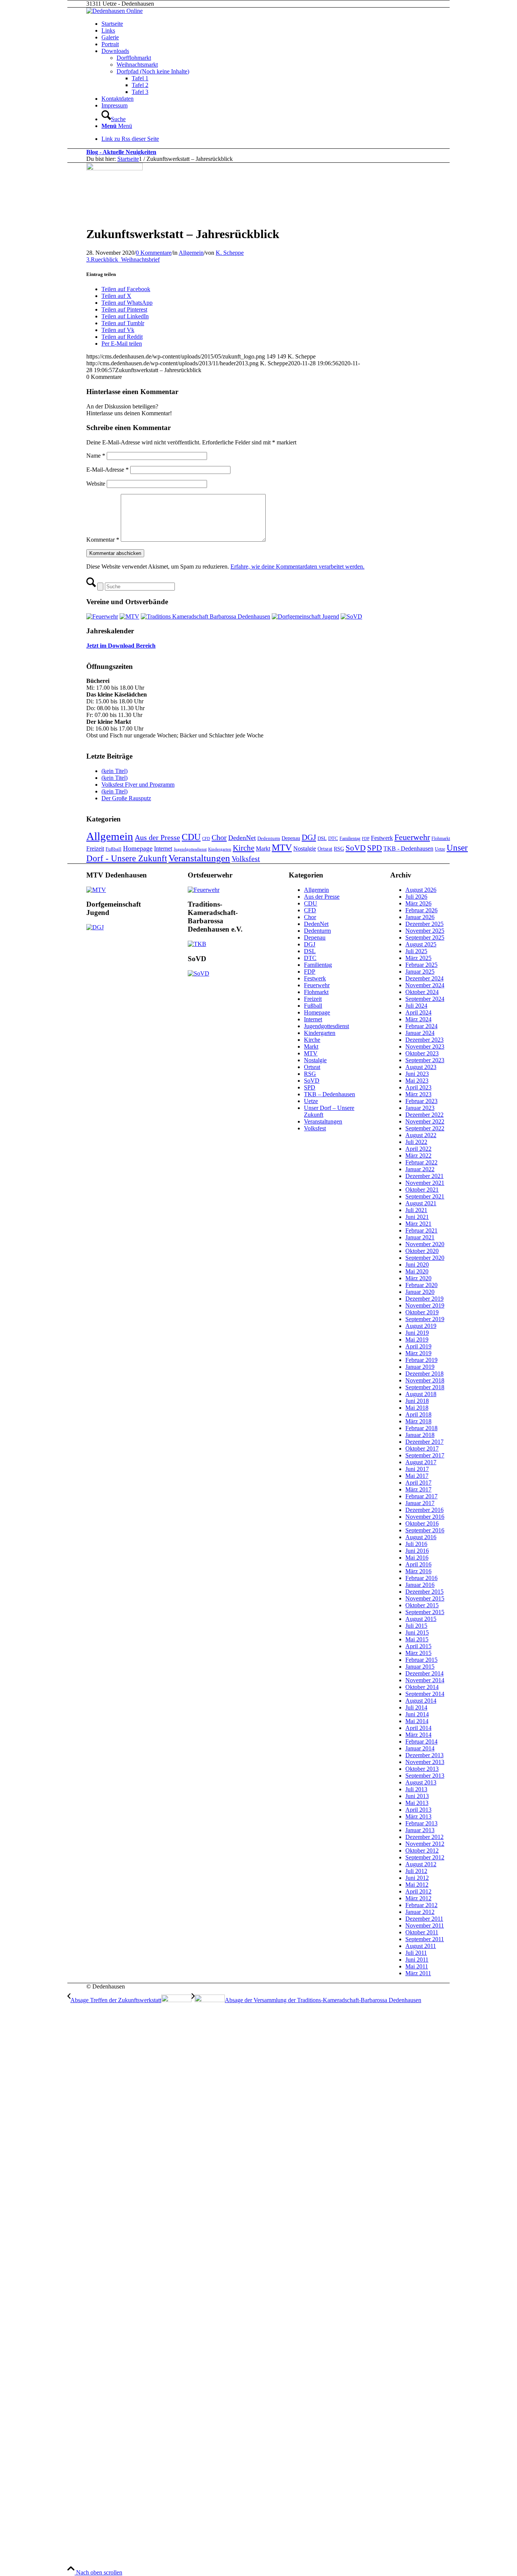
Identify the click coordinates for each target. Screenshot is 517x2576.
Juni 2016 (417, 1551)
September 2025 (425, 937)
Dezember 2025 (424, 924)
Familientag (350, 838)
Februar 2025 (421, 965)
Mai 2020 (417, 1271)
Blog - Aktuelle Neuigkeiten (121, 152)
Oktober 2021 (422, 1190)
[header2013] (114, 11)
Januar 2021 (420, 1237)
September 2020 (425, 1258)
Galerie (110, 37)
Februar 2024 (421, 1026)
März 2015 (418, 1653)
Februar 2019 (421, 1360)
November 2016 (425, 1517)
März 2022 (418, 1156)
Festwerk (382, 838)
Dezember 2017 (424, 1442)
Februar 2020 (421, 1285)
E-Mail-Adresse (107, 470)
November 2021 (425, 1183)
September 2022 (425, 1128)
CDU (191, 837)
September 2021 (425, 1196)
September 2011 (425, 1939)
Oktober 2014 (422, 1687)
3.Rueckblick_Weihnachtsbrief (123, 259)
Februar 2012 (421, 1905)
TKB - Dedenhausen (408, 849)
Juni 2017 (417, 1469)
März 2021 (418, 1224)
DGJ (309, 837)
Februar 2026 (421, 910)
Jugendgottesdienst (190, 849)
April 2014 (418, 1728)
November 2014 (425, 1680)
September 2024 (425, 999)
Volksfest (246, 859)
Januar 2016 (420, 1585)
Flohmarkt (441, 838)
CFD (206, 839)
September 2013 (425, 1776)
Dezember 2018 (424, 1374)
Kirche (244, 848)
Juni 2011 (417, 1960)
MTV (282, 848)
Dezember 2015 (424, 1592)
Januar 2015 (420, 1667)
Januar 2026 (420, 917)
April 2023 (418, 1087)
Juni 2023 (417, 1074)
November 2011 (425, 1925)
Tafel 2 (140, 85)
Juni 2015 (417, 1632)
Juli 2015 (416, 1626)
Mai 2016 (417, 1558)
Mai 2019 (417, 1339)
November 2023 (425, 1046)
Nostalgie (305, 849)
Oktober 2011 (422, 1932)
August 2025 (421, 944)
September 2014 (425, 1694)
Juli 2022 (416, 1142)
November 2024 (425, 985)
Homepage (138, 848)
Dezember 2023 (424, 1040)
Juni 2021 (417, 1217)
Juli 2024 (416, 1006)
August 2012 (421, 1864)
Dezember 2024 (424, 978)
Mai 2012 (417, 1885)
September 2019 (425, 1319)
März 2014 (418, 1735)
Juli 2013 (416, 1789)
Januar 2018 (420, 1435)
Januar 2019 (420, 1367)
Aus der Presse (157, 837)
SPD (375, 848)
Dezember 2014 (424, 1673)
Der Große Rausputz (126, 798)
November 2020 (425, 1244)
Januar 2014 (420, 1748)
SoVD (356, 848)
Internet (163, 849)
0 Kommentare (154, 253)
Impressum (114, 105)
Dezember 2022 (424, 1115)
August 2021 (421, 1203)
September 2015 (425, 1612)
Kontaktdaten (118, 99)
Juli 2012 (416, 1871)
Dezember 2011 (424, 1919)
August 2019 (421, 1326)
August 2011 (421, 1946)
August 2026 (421, 890)
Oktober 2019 (422, 1312)
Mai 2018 (417, 1408)
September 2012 (425, 1857)
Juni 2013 (417, 1796)
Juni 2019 (417, 1333)
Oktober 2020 (422, 1251)
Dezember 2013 (424, 1755)
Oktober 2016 (422, 1523)
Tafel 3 (140, 92)
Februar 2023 (421, 1101)
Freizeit (95, 849)
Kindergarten (220, 849)
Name (96, 456)
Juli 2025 (416, 951)
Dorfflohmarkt (134, 58)
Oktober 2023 (422, 1053)
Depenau (291, 838)
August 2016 (421, 1537)
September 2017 (425, 1455)
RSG (339, 849)
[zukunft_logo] (114, 168)
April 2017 (418, 1483)
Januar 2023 (420, 1108)
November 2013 (425, 1762)
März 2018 (418, 1421)
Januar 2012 (420, 1912)
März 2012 (418, 1898)
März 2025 (418, 958)
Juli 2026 (416, 897)
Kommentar (103, 540)
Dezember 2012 (424, 1837)
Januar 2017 (420, 1503)
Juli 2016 (416, 1544)
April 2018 (418, 1414)
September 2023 (425, 1060)
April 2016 (418, 1564)
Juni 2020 (417, 1265)
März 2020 (418, 1278)
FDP (366, 839)
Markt (263, 849)
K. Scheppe (230, 253)
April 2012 (418, 1891)
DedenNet (242, 838)
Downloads (115, 51)
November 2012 (425, 1844)
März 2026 (418, 903)
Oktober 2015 (422, 1605)
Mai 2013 (417, 1803)
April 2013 (418, 1810)
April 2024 (418, 1012)
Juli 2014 (416, 1707)
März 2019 (418, 1353)
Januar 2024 (420, 1033)
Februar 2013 (421, 1823)
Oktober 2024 (422, 992)
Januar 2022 (420, 1169)
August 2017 (421, 1462)
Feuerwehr (412, 837)
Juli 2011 (416, 1953)
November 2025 (425, 931)
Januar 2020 (420, 1292)
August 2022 (421, 1135)
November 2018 (425, 1380)
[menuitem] (285, 116)
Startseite (112, 24)
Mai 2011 (417, 1966)
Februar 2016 (421, 1578)
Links (108, 30)
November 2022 (425, 1121)
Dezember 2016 (424, 1510)
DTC (333, 838)
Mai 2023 (417, 1081)
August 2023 (421, 1067)
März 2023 (418, 1094)
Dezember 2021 (424, 1176)
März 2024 (418, 1019)
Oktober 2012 (422, 1851)
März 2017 (418, 1489)
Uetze (440, 849)
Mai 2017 (417, 1476)
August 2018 (421, 1394)
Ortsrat (325, 849)
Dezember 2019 (424, 1299)
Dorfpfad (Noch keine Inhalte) (153, 71)
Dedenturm (269, 838)
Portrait (110, 44)
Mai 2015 (417, 1639)
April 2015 (418, 1646)
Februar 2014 (421, 1741)
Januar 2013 (420, 1830)
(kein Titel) (114, 771)
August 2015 (421, 1619)
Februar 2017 (421, 1496)
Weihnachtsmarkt (137, 65)
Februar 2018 (421, 1428)
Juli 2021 (416, 1210)
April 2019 (418, 1346)
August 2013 (421, 1782)
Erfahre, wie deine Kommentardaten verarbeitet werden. (297, 566)
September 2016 (425, 1530)
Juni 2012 (417, 1878)
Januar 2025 (420, 972)
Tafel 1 (140, 78)
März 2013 (418, 1816)
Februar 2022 (421, 1162)
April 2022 (418, 1149)
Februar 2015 (421, 1660)
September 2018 (425, 1387)
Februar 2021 (421, 1230)
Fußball (114, 849)
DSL (322, 838)
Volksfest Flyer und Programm (138, 785)
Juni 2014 (417, 1714)
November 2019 (425, 1305)
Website (96, 484)
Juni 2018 (417, 1401)
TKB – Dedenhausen (329, 1094)
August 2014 (421, 1701)
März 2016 (418, 1571)
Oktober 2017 (422, 1449)
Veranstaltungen (199, 858)
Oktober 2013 (422, 1769)
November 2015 (425, 1598)
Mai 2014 (417, 1721)
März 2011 (418, 1973)
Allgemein (191, 253)
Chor (219, 837)
